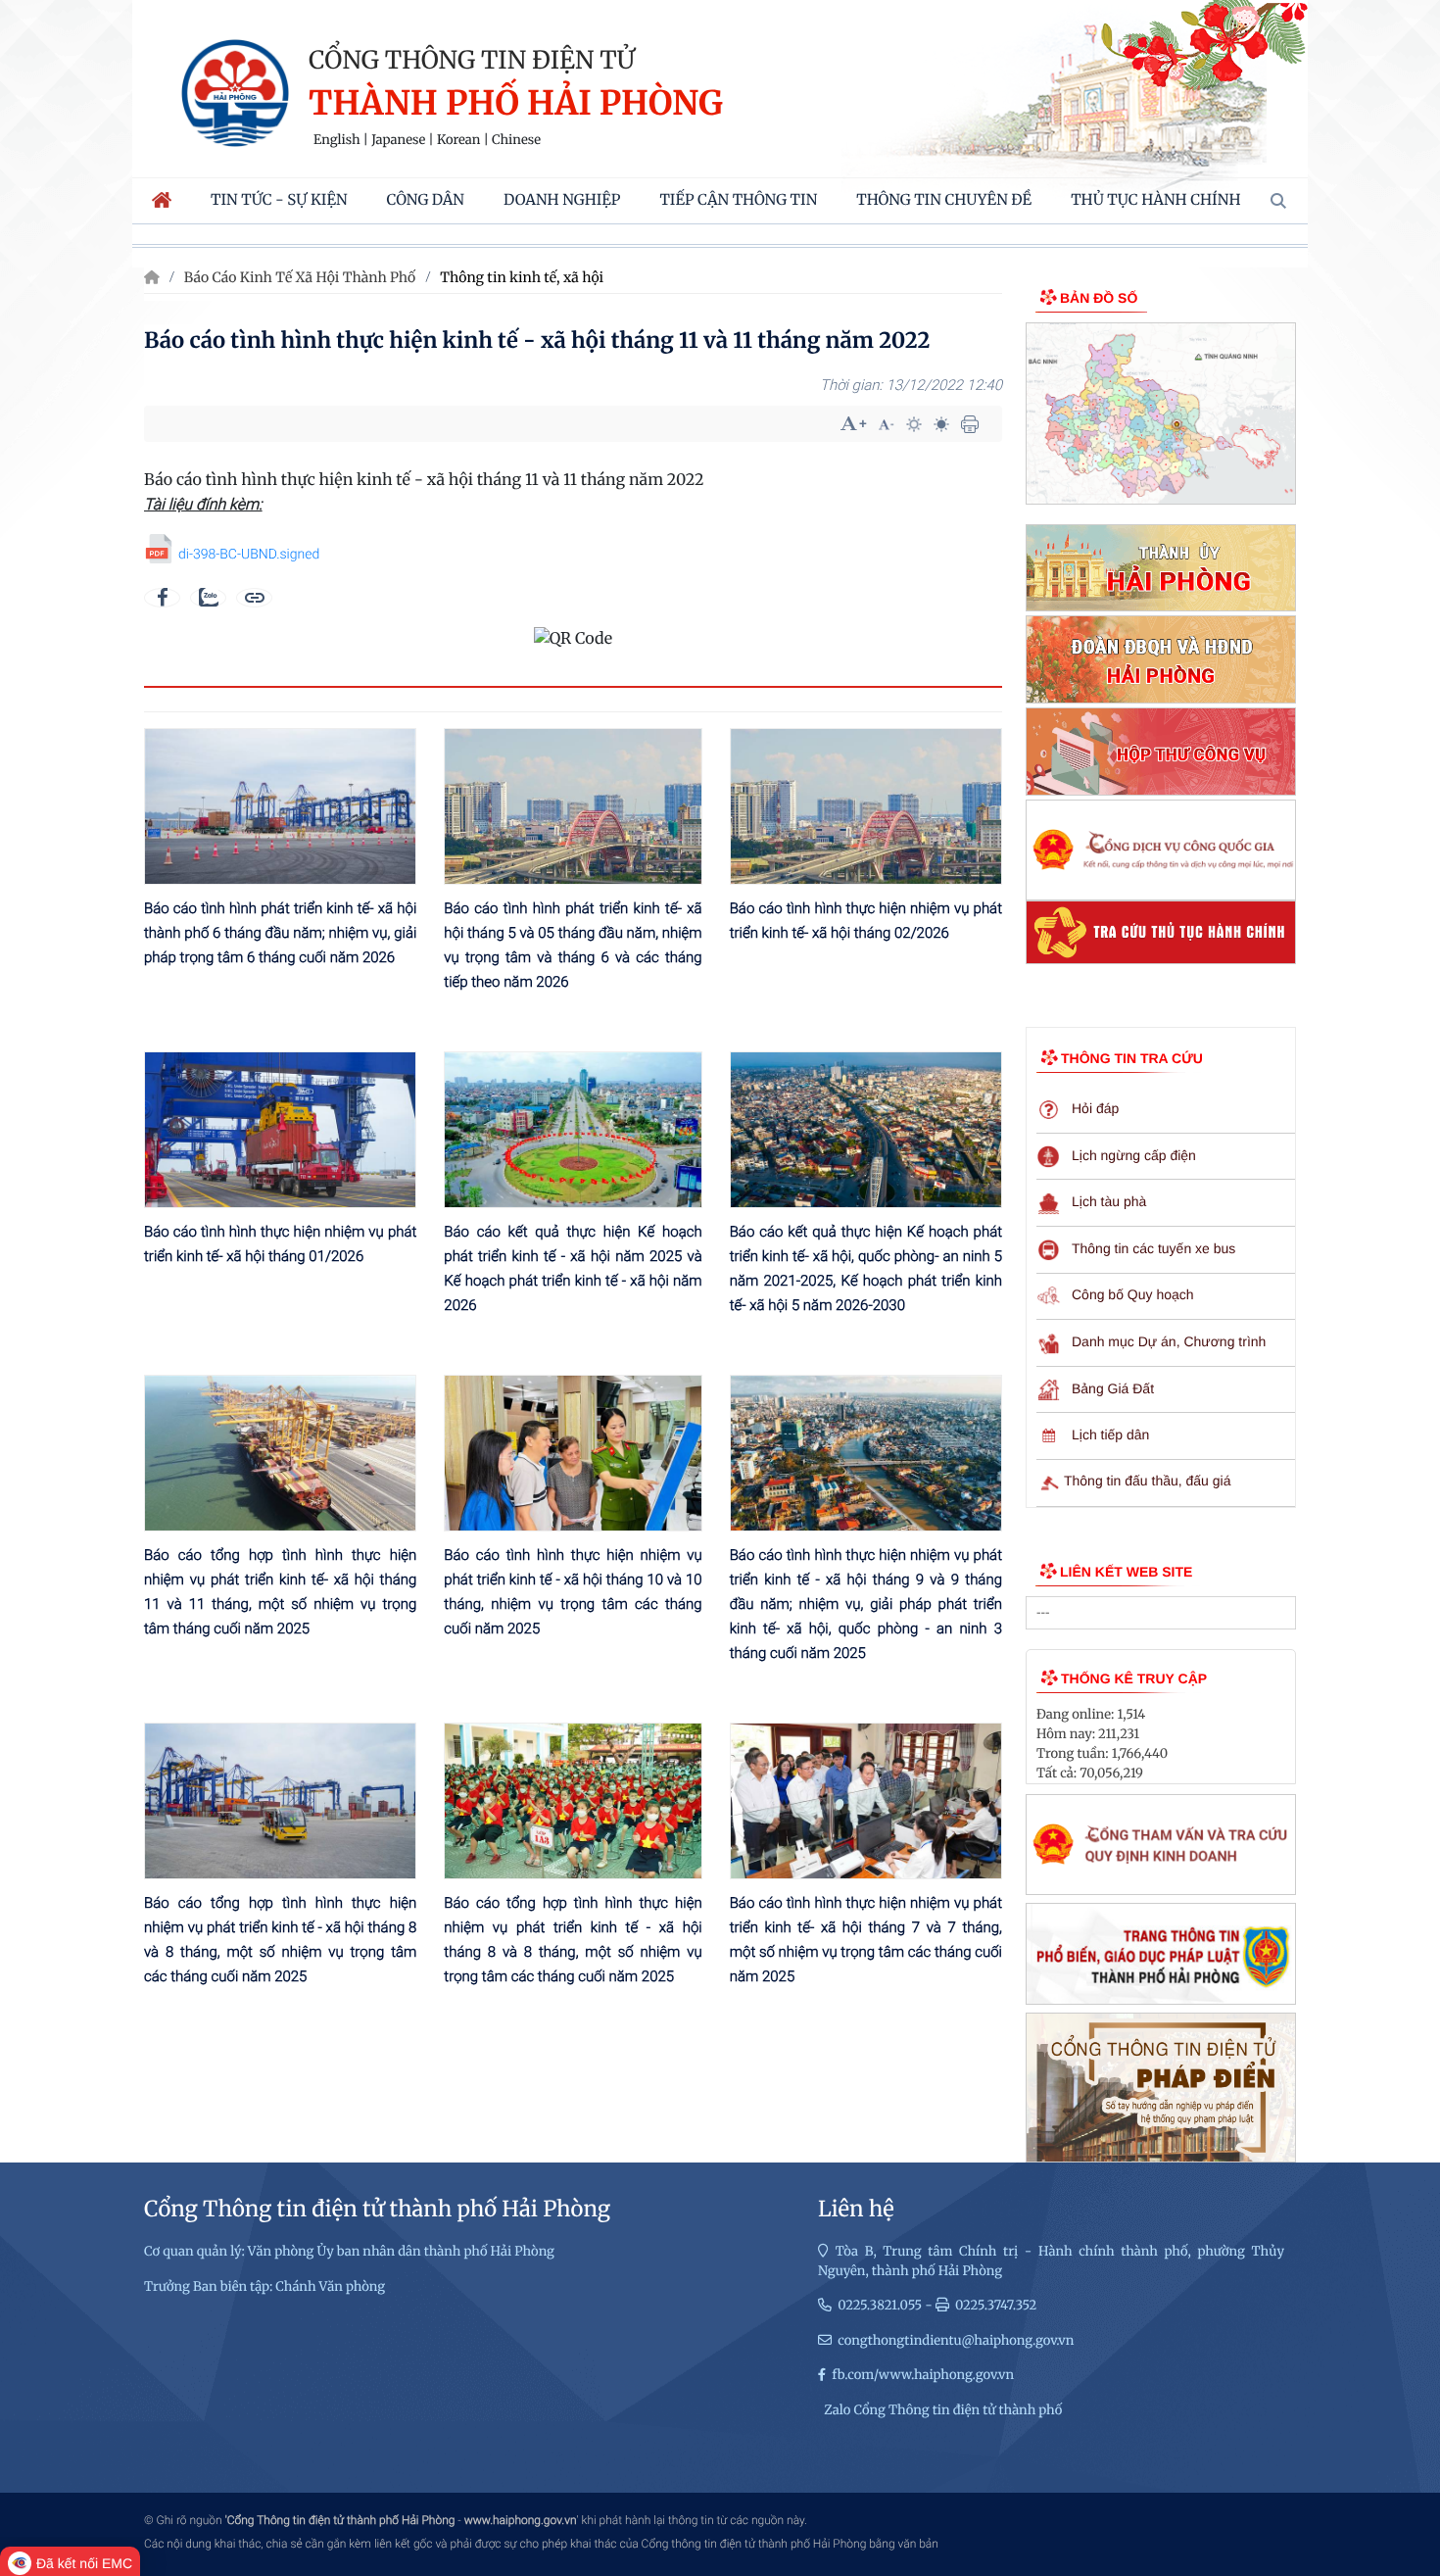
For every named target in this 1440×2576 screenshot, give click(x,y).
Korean (458, 140)
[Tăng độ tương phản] (914, 424)
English (337, 140)
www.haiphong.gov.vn (521, 2520)
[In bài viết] (970, 424)
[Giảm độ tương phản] (941, 424)
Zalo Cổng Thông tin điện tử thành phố (943, 2410)
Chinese (516, 140)
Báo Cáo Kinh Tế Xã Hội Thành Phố (300, 277)
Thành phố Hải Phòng (516, 104)
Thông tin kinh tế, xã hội (522, 277)
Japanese (398, 140)
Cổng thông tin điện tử (472, 60)
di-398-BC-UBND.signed (249, 555)
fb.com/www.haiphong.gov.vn (923, 2375)
